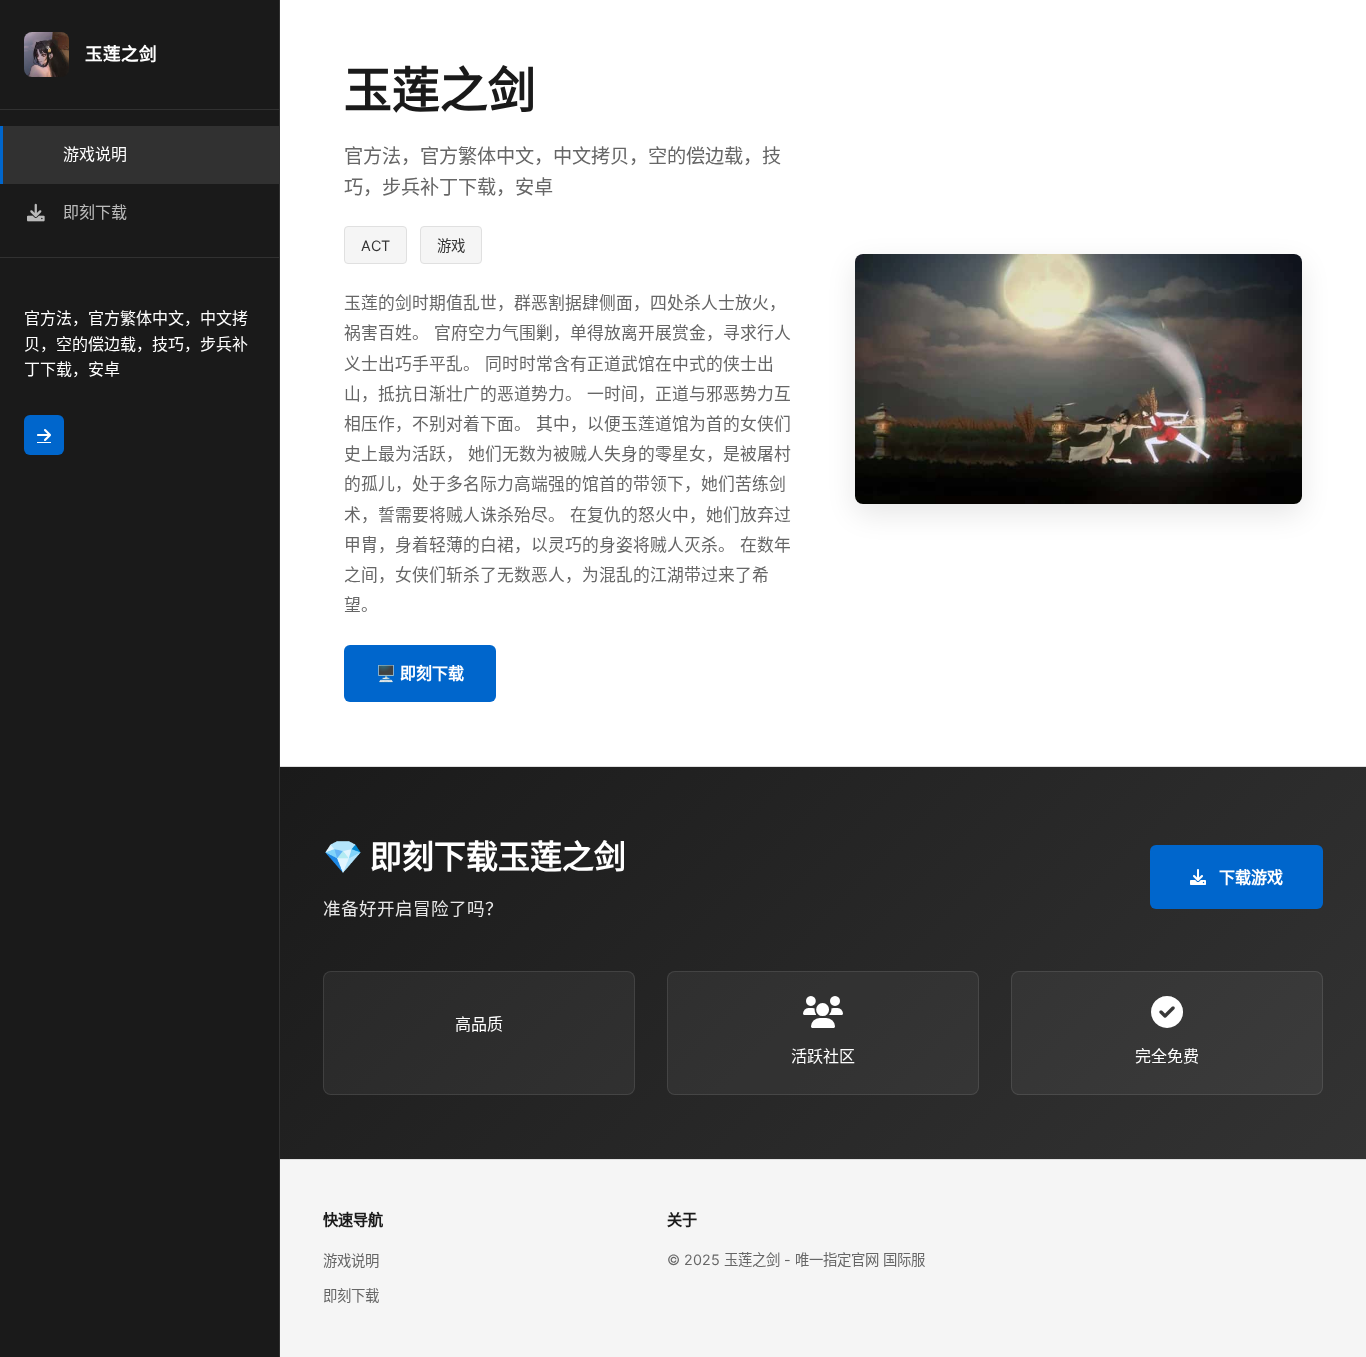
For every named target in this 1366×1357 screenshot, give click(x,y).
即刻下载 (351, 1295)
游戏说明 (351, 1260)
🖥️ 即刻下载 (420, 673)
